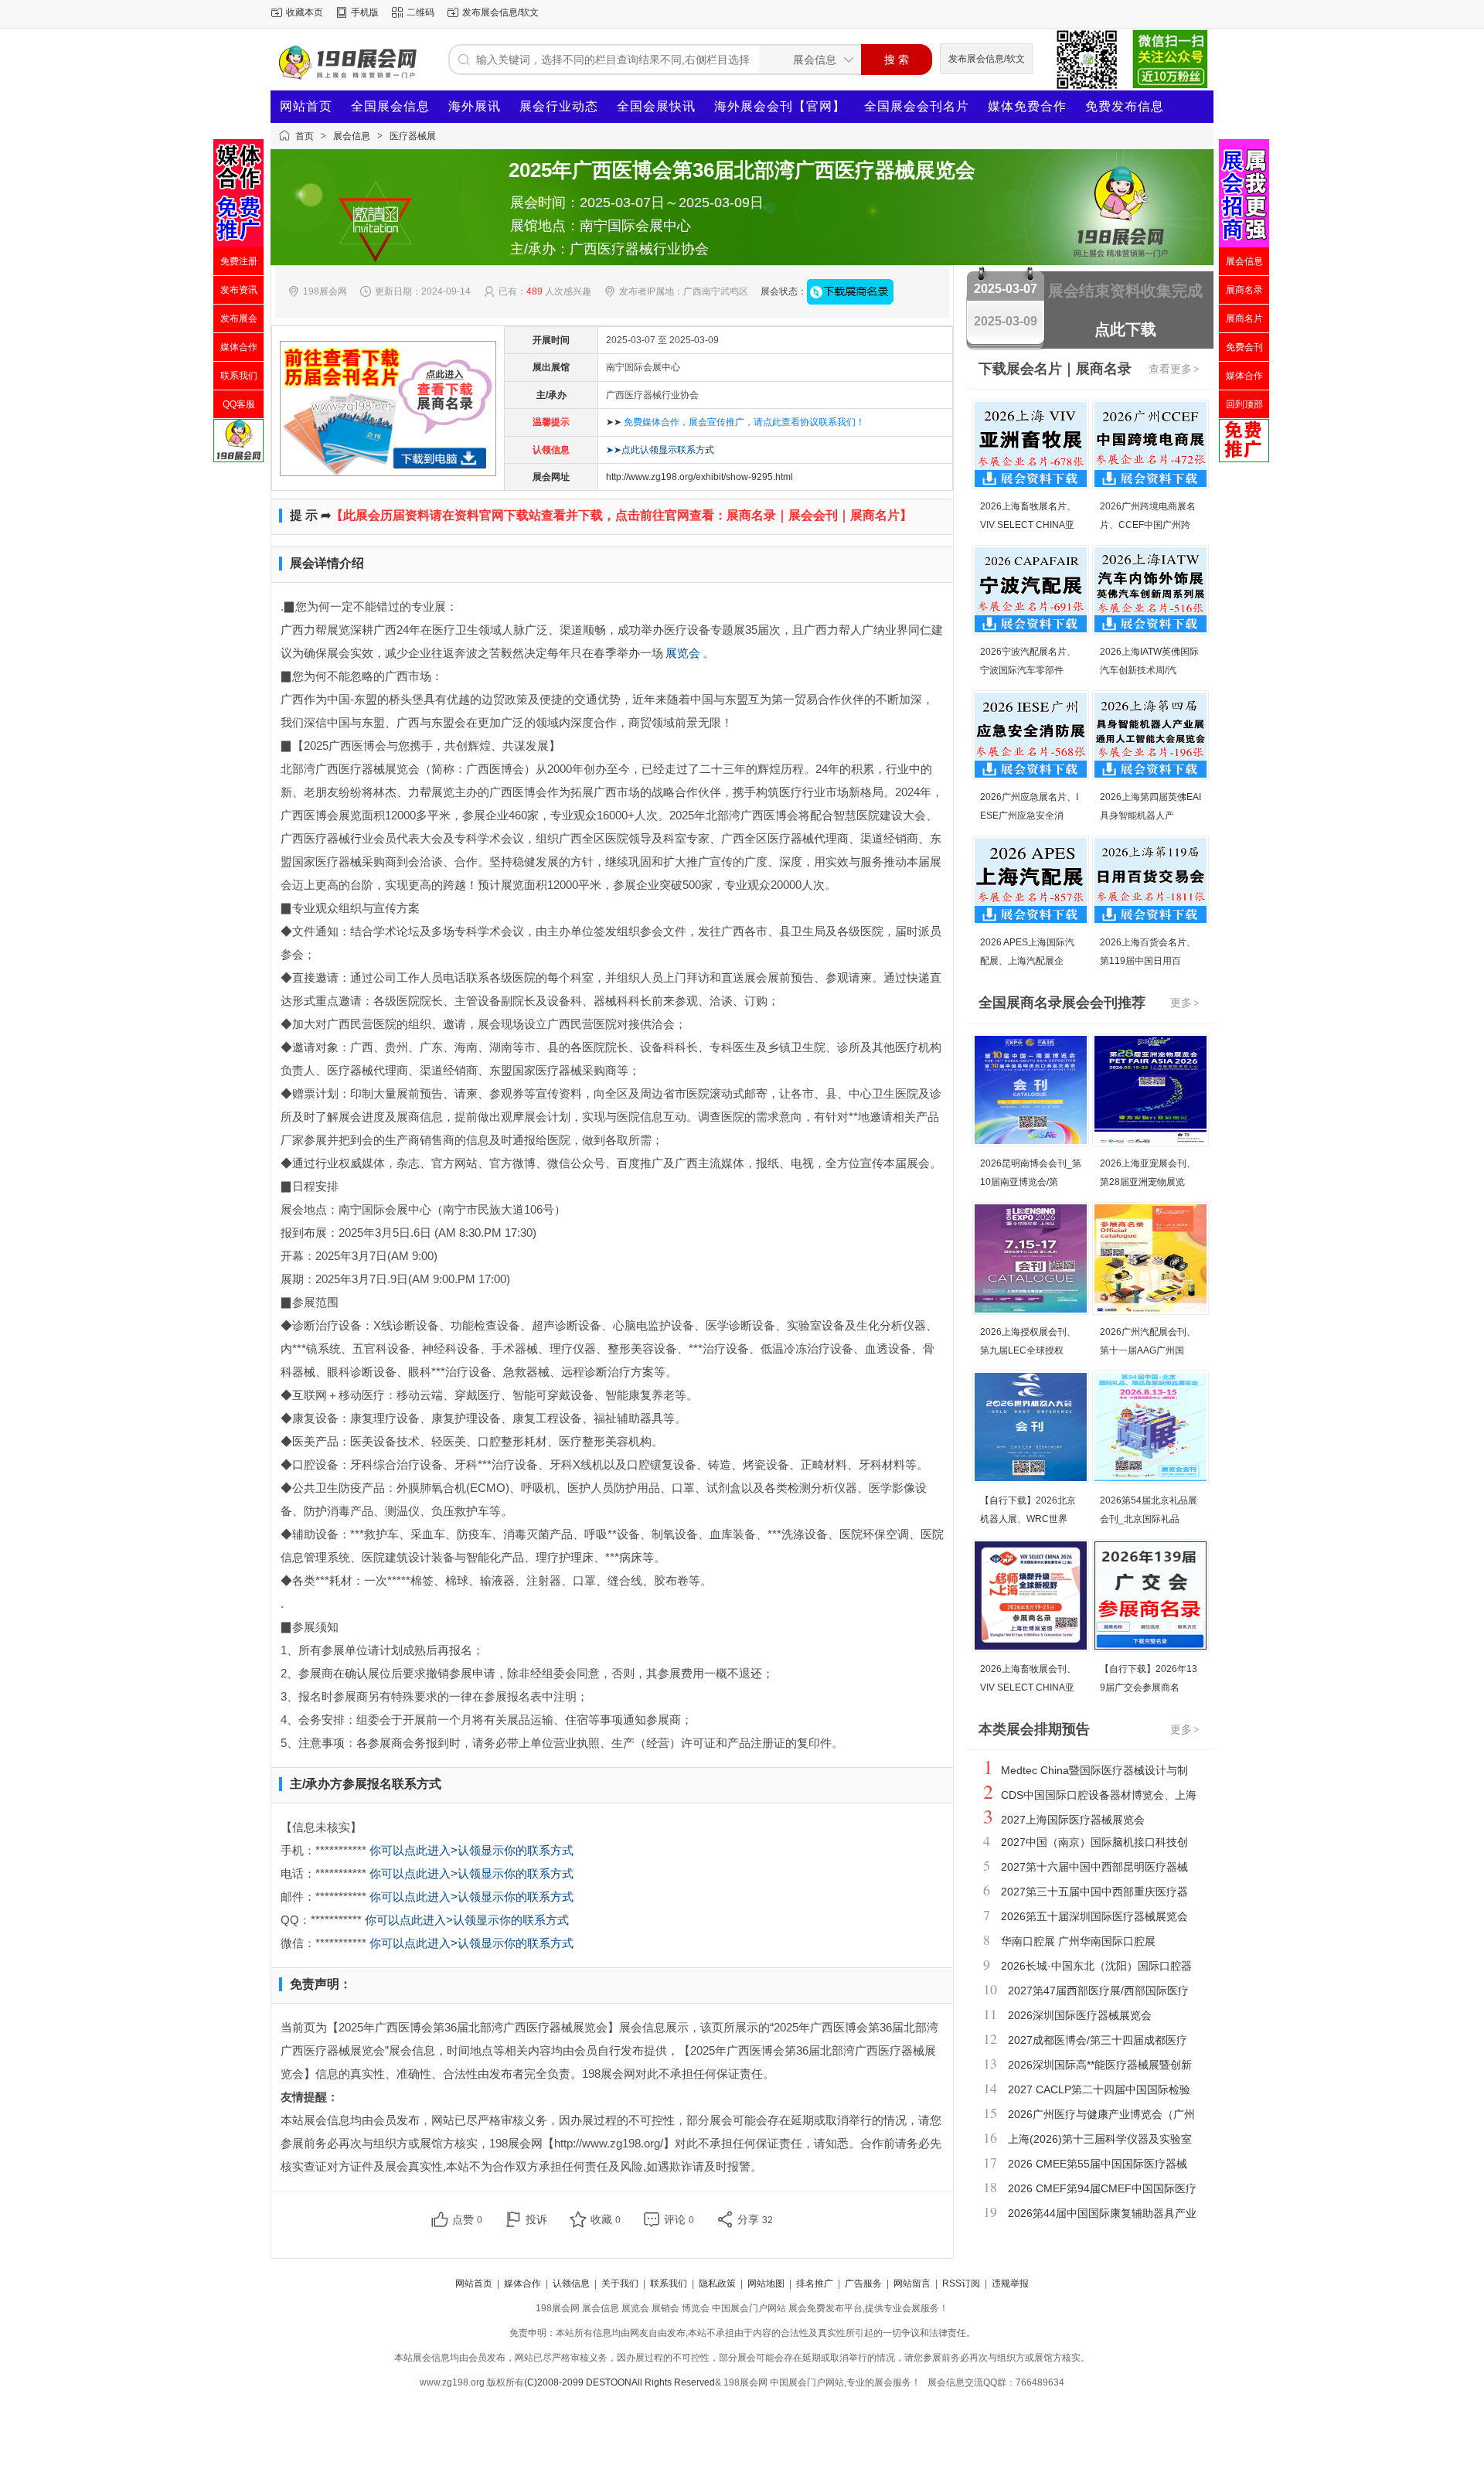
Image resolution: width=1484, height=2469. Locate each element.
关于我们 (620, 2283)
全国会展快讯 (656, 106)
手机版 (365, 12)
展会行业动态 (559, 106)
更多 (1185, 1003)
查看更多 (1174, 369)
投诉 (536, 2219)
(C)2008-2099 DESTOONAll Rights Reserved (619, 2382)
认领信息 (571, 2283)
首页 (305, 136)
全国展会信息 (390, 106)
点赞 (467, 2219)
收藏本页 (305, 12)
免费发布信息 (1125, 106)
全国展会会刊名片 (917, 106)
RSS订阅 (961, 2283)
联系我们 (669, 2283)
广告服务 (863, 2283)
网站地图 (766, 2283)
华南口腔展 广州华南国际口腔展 (1078, 1941)
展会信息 (352, 136)
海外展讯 (475, 106)
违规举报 (1010, 2283)
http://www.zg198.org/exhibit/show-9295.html (699, 477)
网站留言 (912, 2283)
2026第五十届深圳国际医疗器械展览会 (1094, 1916)
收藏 (606, 2219)
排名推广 (815, 2283)
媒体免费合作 (1027, 106)
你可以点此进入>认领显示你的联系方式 (471, 1850)
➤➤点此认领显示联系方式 (660, 450)
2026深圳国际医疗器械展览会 (1080, 2015)
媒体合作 (522, 2283)
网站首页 (306, 106)
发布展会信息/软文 (500, 12)
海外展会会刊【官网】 (780, 106)
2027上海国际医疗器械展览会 (1073, 1820)
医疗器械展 (413, 136)
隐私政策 (717, 2283)
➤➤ (735, 422)
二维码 (420, 12)
